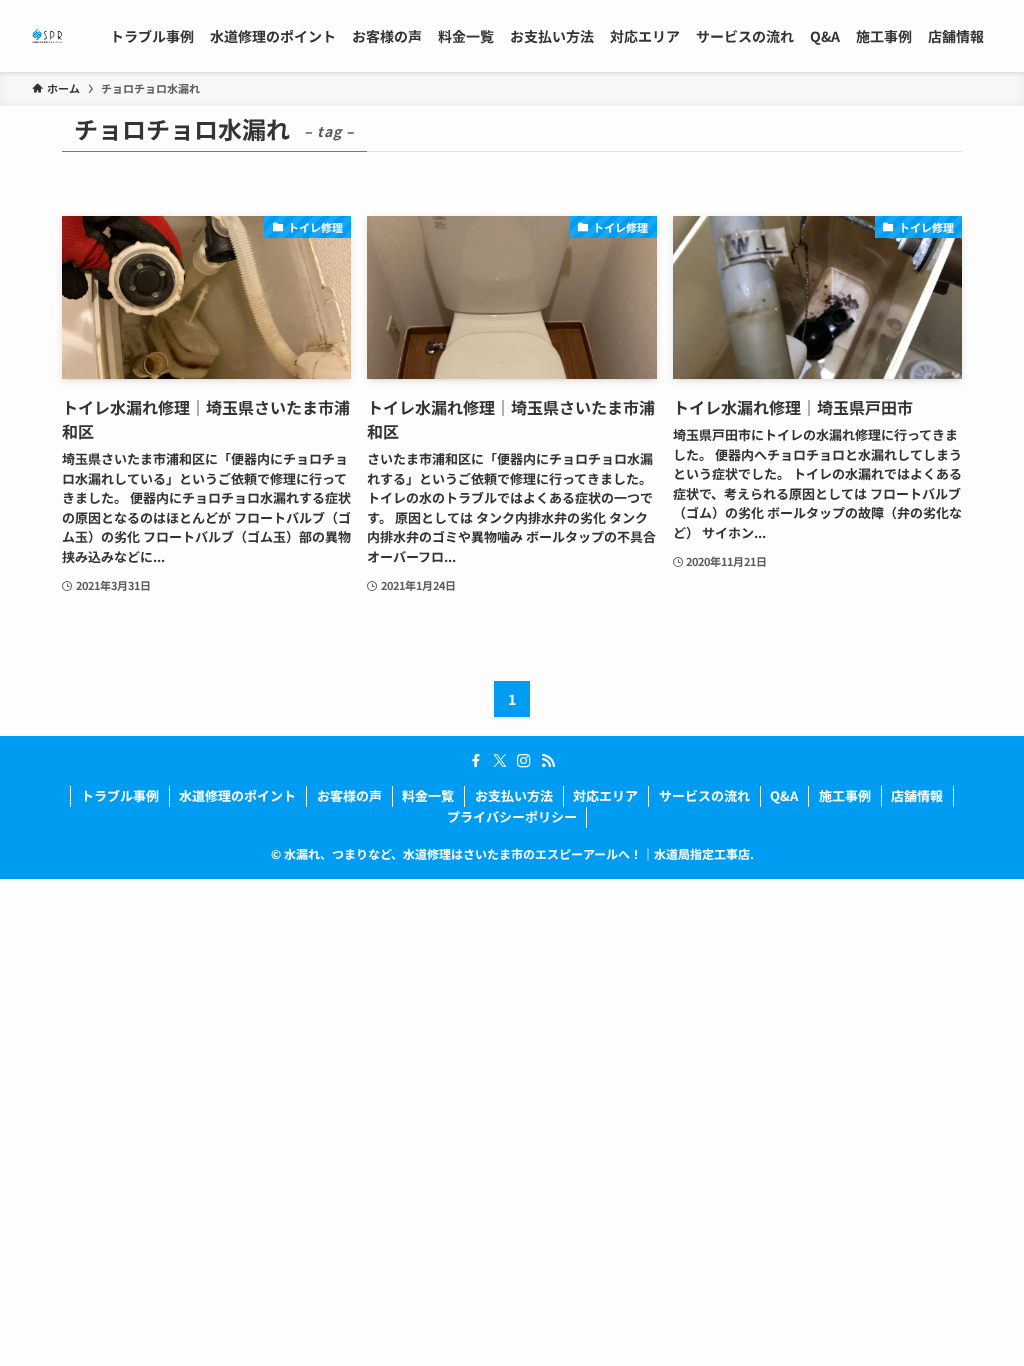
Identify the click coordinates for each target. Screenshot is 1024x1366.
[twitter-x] (500, 761)
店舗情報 (917, 795)
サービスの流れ (704, 795)
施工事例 (845, 795)
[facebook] (476, 761)
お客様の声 (349, 795)
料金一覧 (428, 795)
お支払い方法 (514, 795)
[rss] (548, 761)
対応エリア (605, 795)
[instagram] (524, 761)
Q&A (784, 795)
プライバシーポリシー (512, 816)
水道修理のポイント (237, 795)
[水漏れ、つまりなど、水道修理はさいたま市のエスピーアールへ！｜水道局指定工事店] (47, 36)
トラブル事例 (120, 795)
